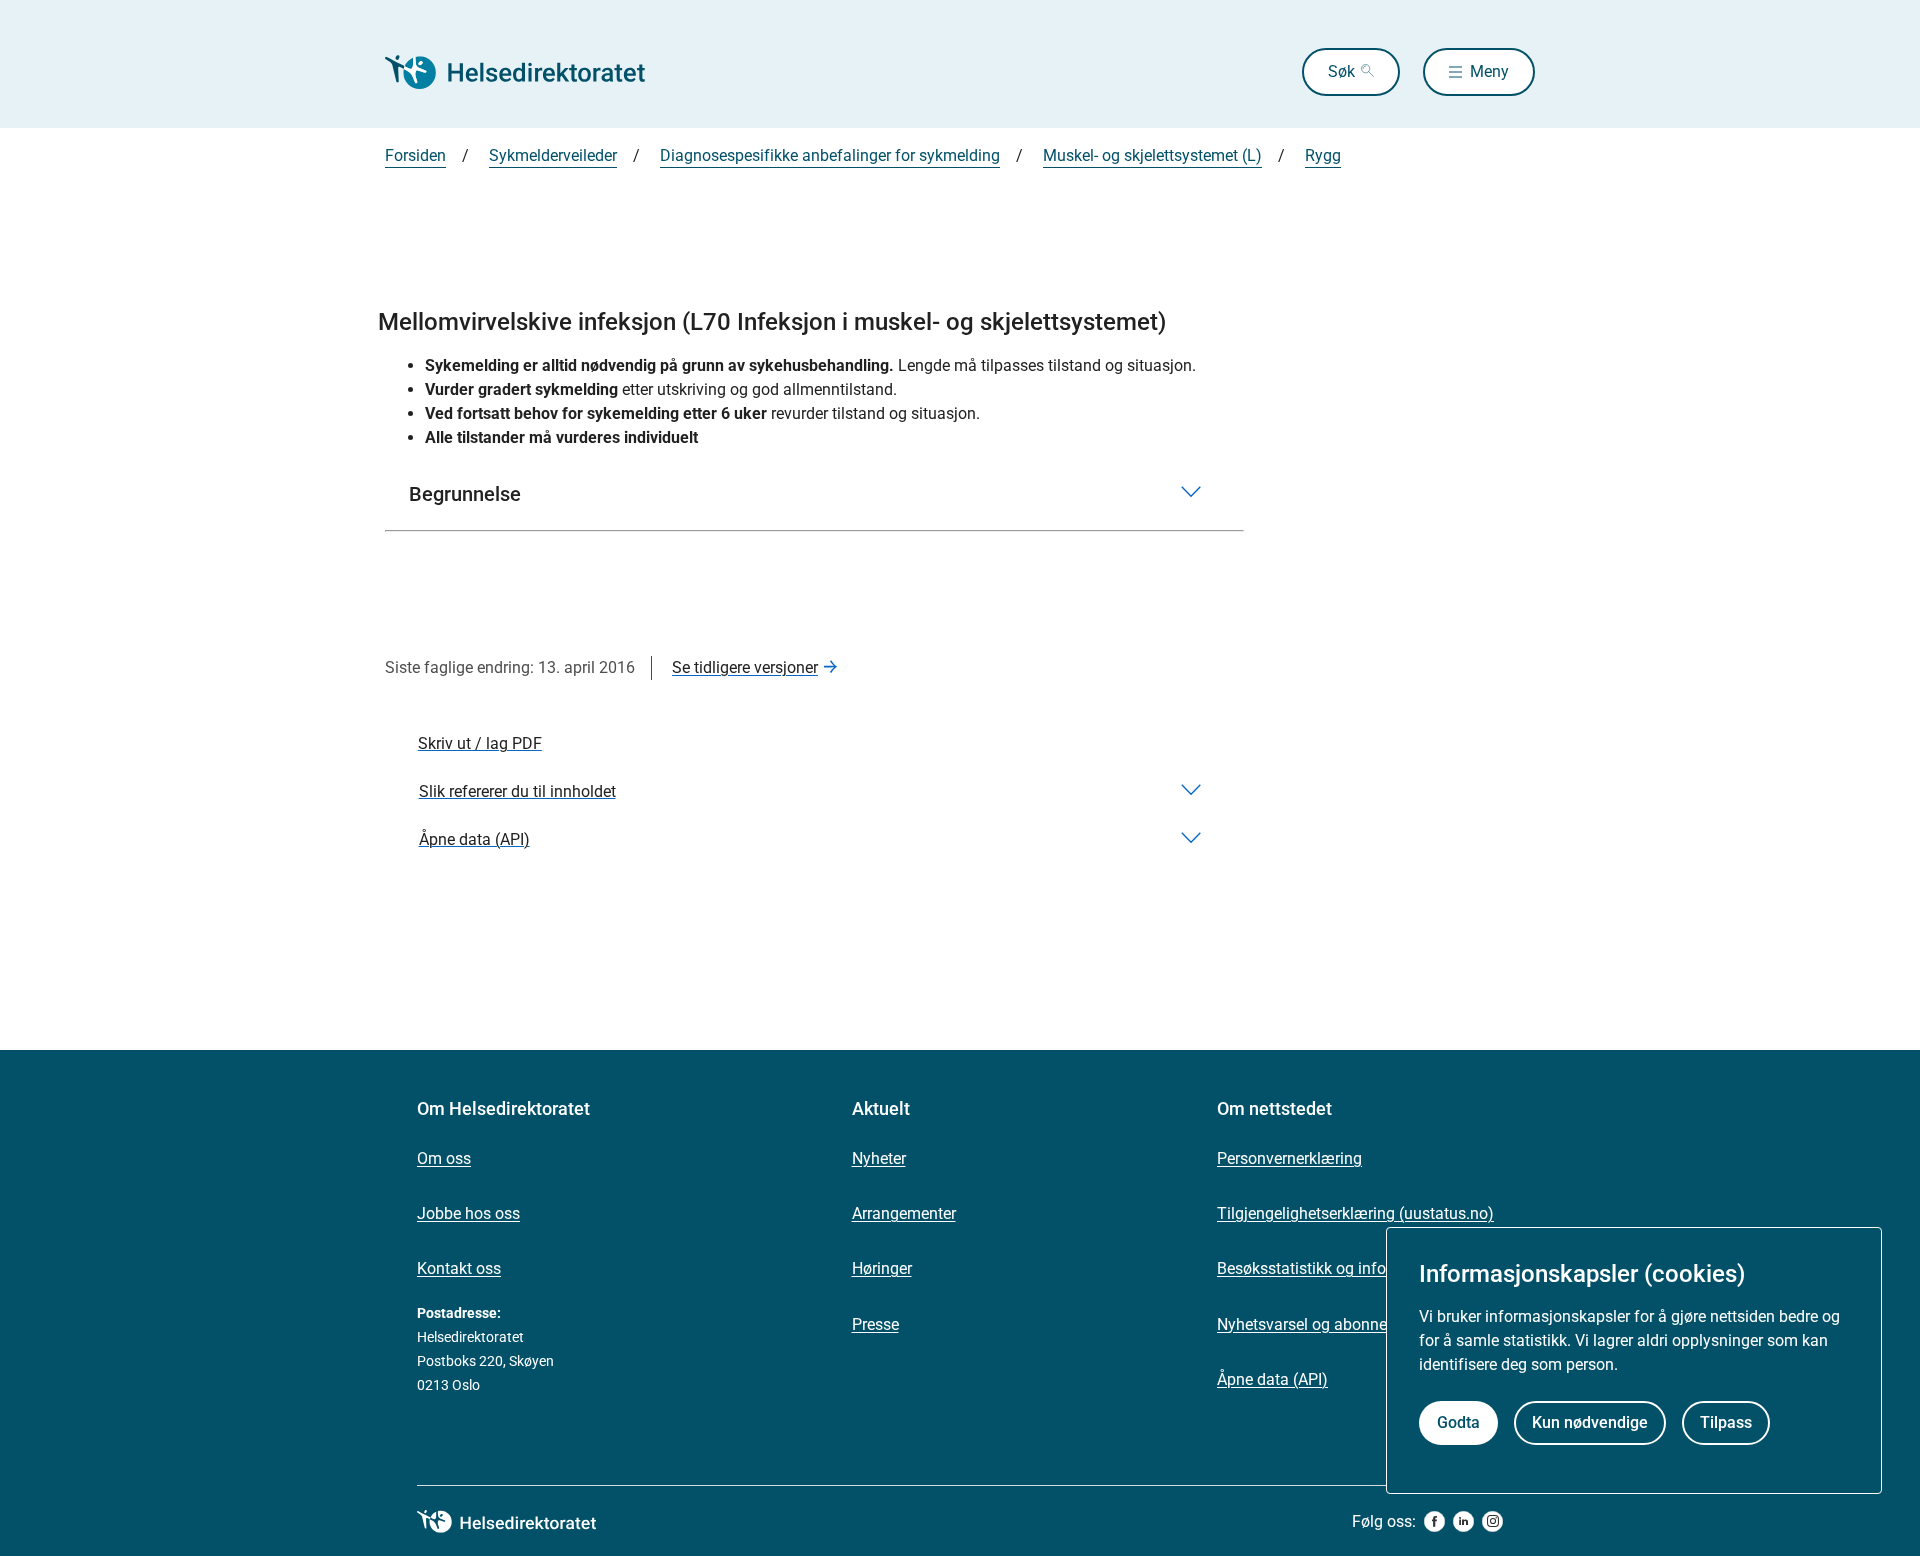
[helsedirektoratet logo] (521, 1522)
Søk (1341, 71)
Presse (875, 1324)
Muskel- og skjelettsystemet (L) (1152, 155)
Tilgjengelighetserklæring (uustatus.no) (1355, 1213)
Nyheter (879, 1158)
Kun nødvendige (1590, 1422)
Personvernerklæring (1289, 1158)
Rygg (1323, 155)
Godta (1458, 1422)
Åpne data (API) (1272, 1379)
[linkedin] (1463, 1521)
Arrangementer (904, 1213)
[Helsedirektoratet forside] (529, 72)
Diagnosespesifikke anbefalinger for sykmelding (830, 155)
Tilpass (1726, 1422)
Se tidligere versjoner (745, 667)
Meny (1489, 71)
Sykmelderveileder (553, 155)
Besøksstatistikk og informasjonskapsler (1360, 1268)
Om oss (444, 1158)
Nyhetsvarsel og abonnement (1320, 1324)
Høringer (882, 1268)
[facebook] (1434, 1521)
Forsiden (415, 155)
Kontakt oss (459, 1268)
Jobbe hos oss (468, 1213)
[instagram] (1492, 1521)
